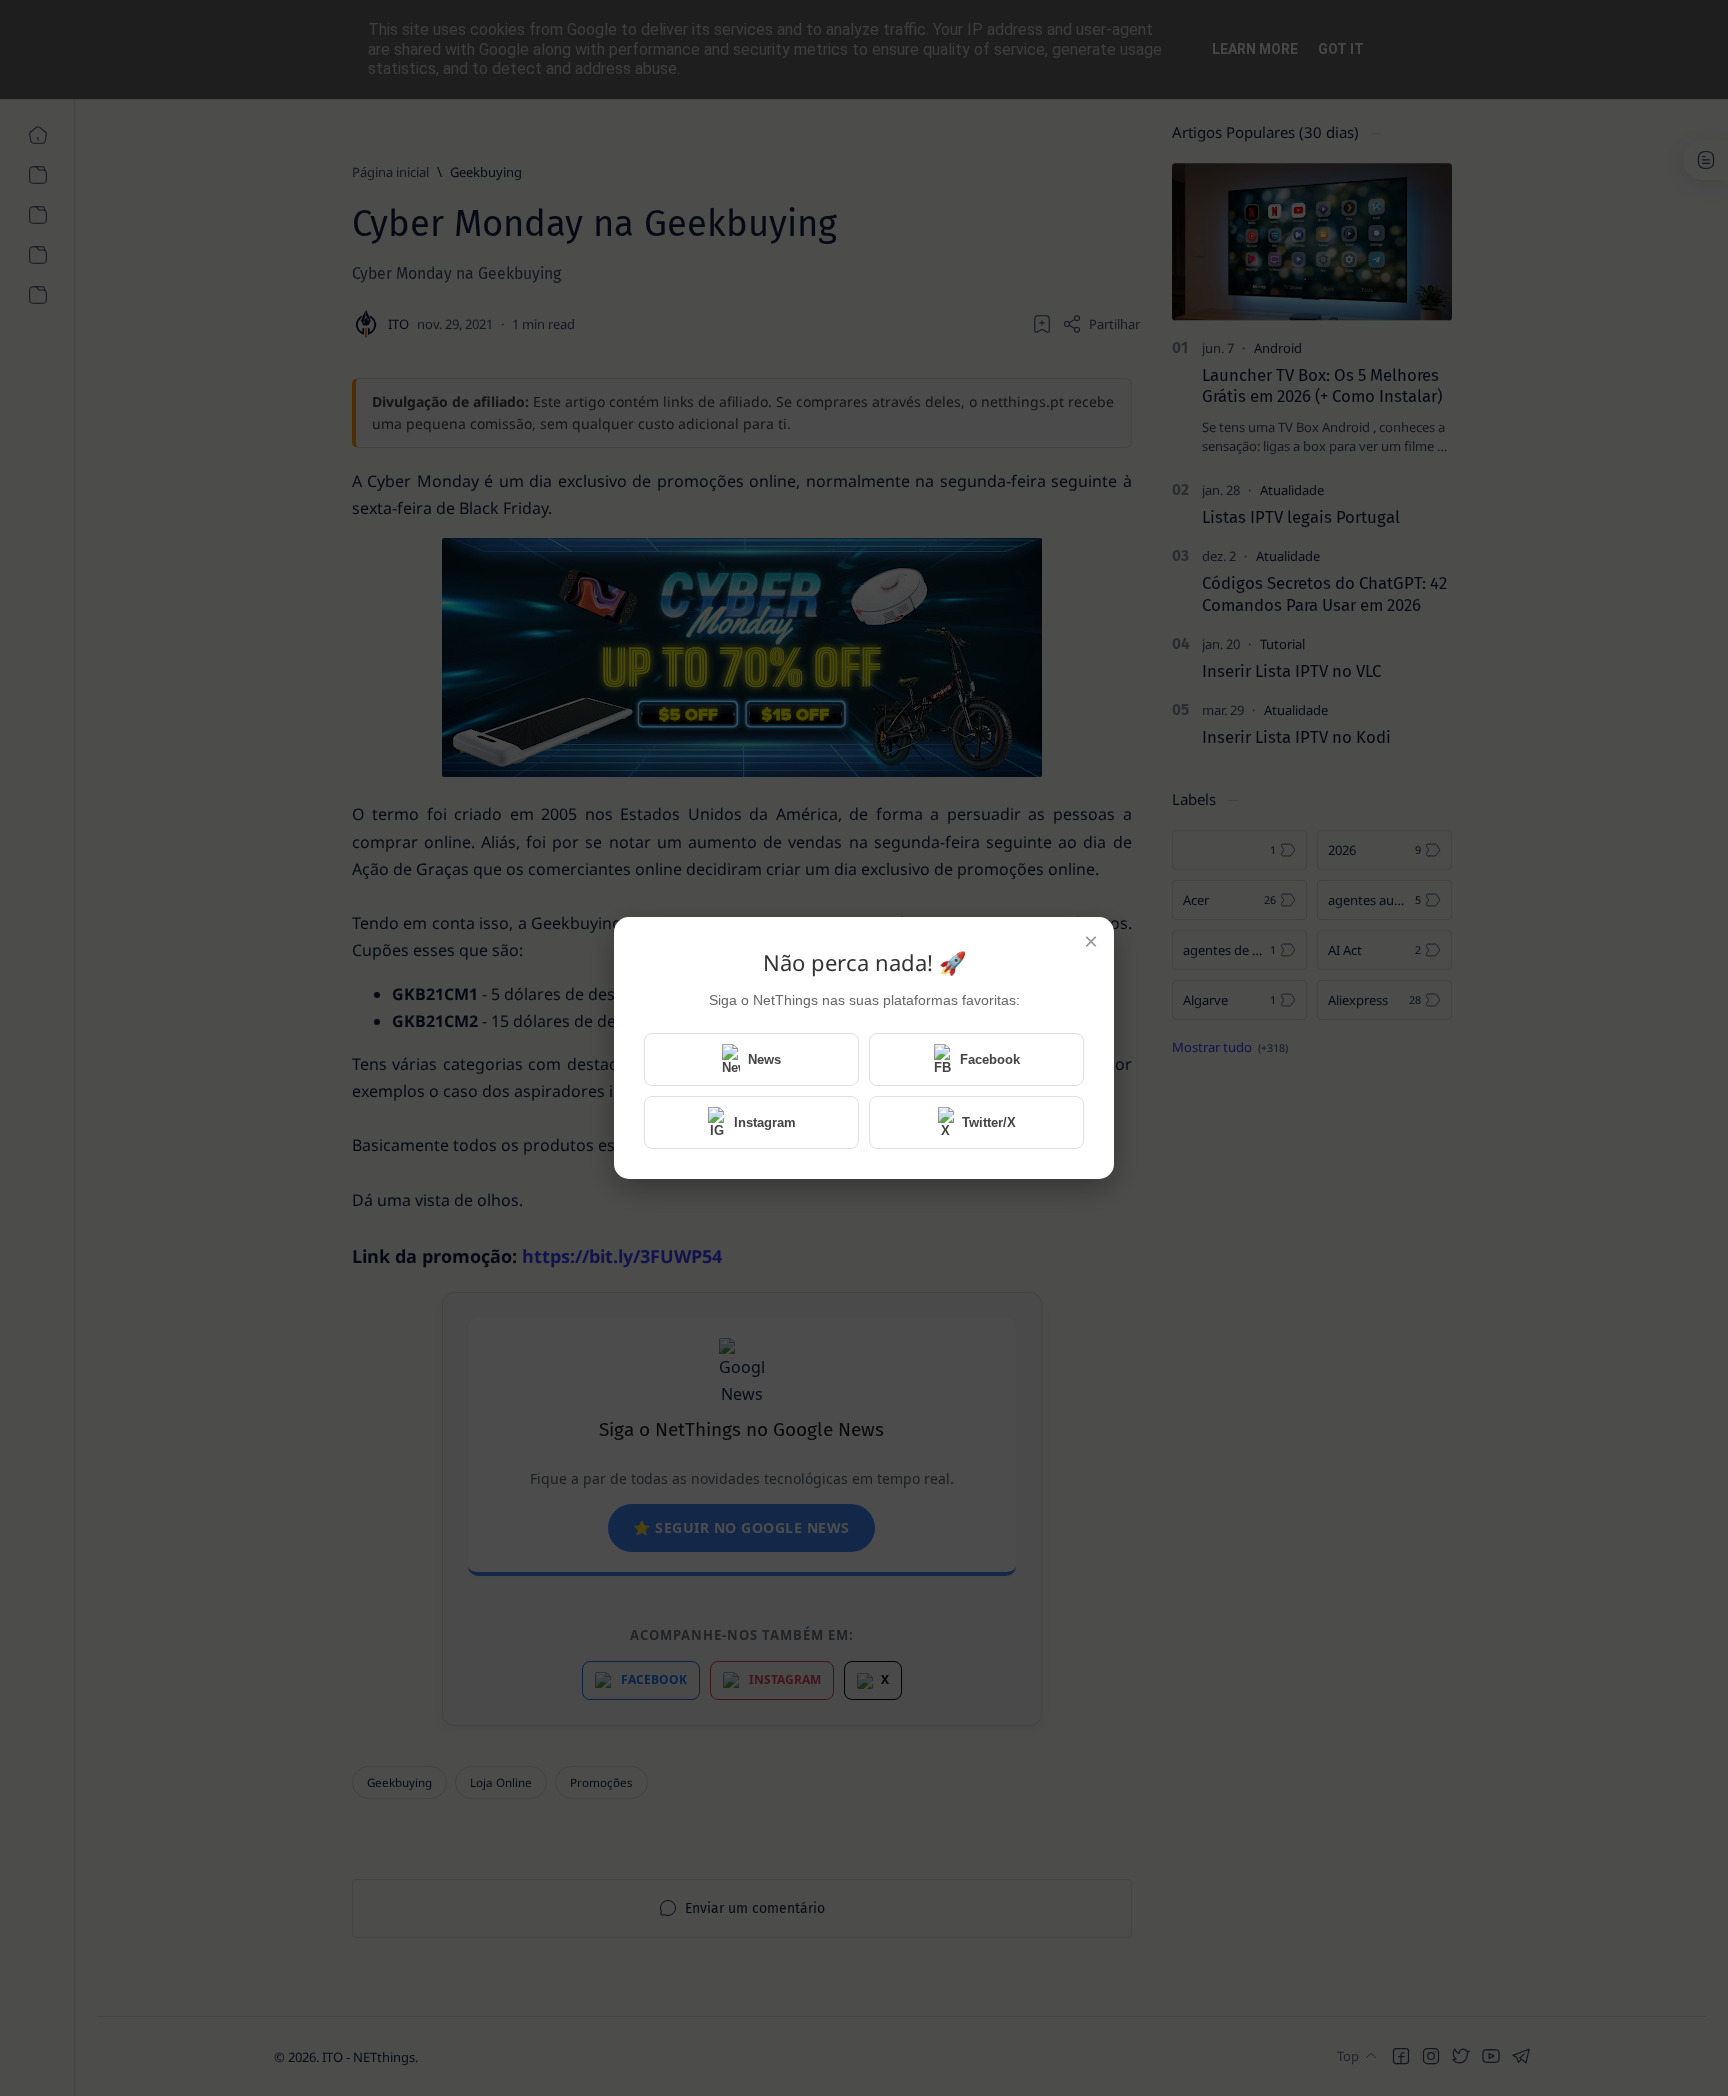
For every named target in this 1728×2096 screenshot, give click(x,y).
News (764, 1059)
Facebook (990, 1059)
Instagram (765, 1122)
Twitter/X (989, 1122)
